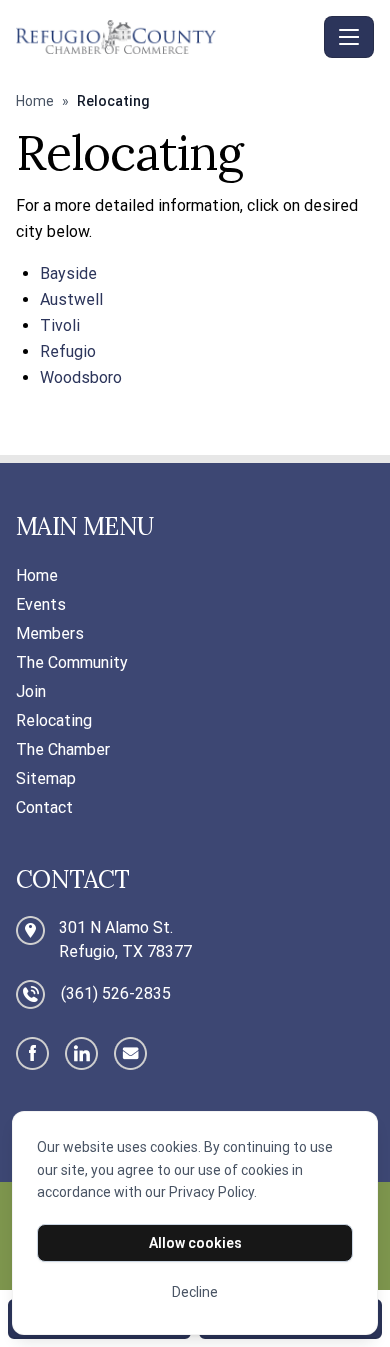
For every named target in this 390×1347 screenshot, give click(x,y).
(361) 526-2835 (116, 993)
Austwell (71, 299)
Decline (195, 1292)
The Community (72, 662)
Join (31, 691)
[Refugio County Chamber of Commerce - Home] (166, 36)
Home (35, 101)
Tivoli (60, 325)
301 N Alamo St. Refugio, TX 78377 (125, 939)
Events (41, 604)
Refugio (68, 351)
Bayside (68, 273)
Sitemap (46, 778)
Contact (44, 807)
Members (50, 633)
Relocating (54, 720)
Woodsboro (81, 377)
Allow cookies (195, 1243)
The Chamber (63, 749)
